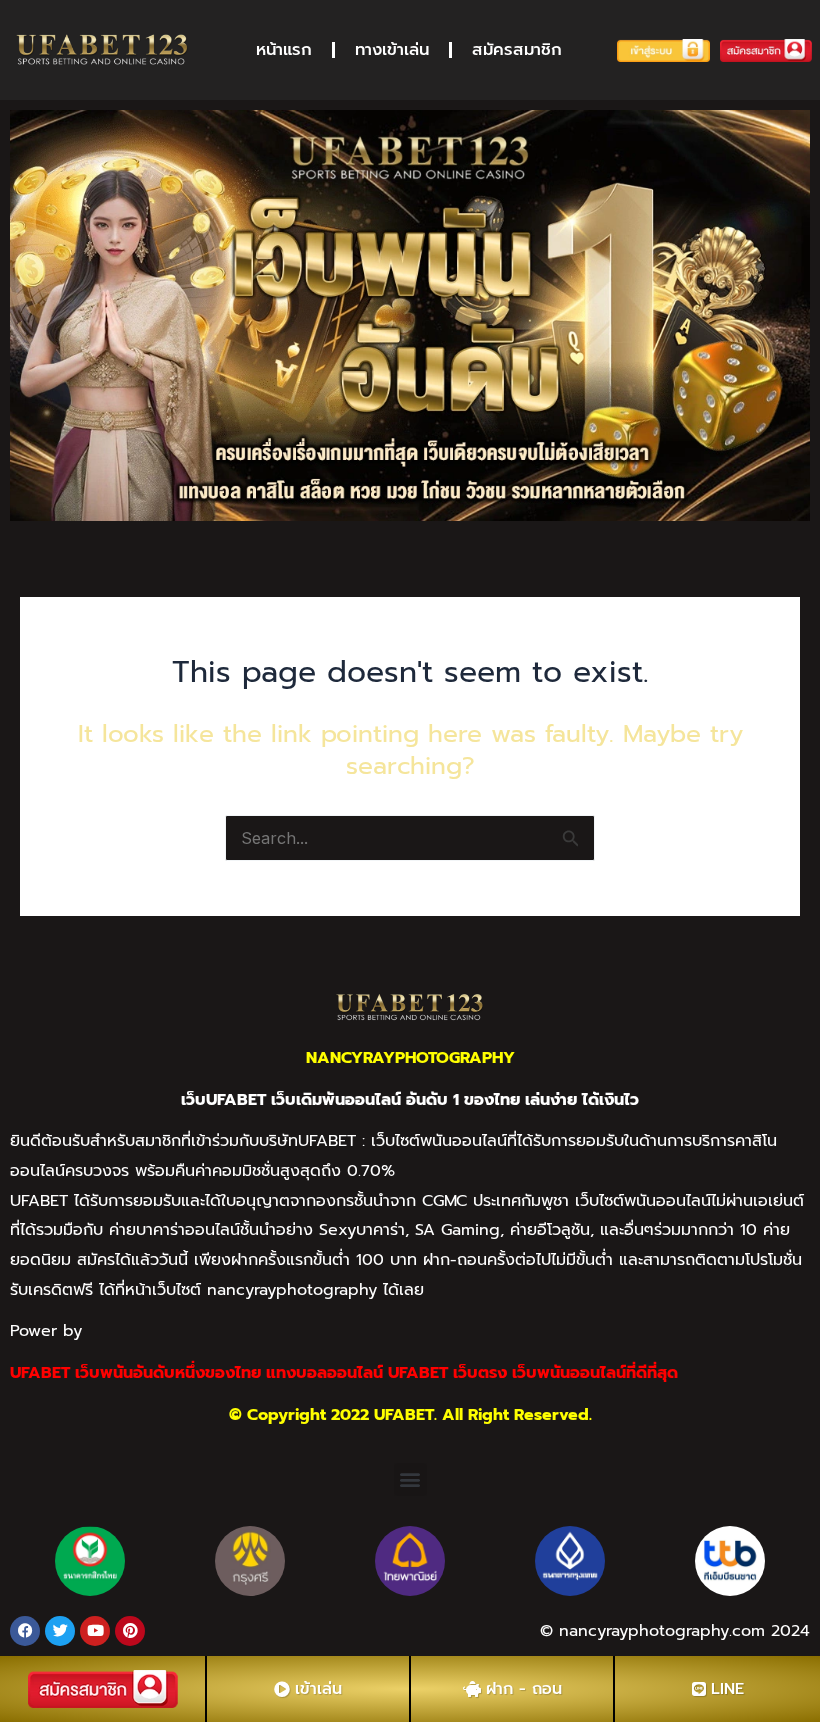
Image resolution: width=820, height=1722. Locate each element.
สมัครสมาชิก (517, 49)
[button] (410, 1479)
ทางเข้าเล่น (392, 49)
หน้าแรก (284, 49)
